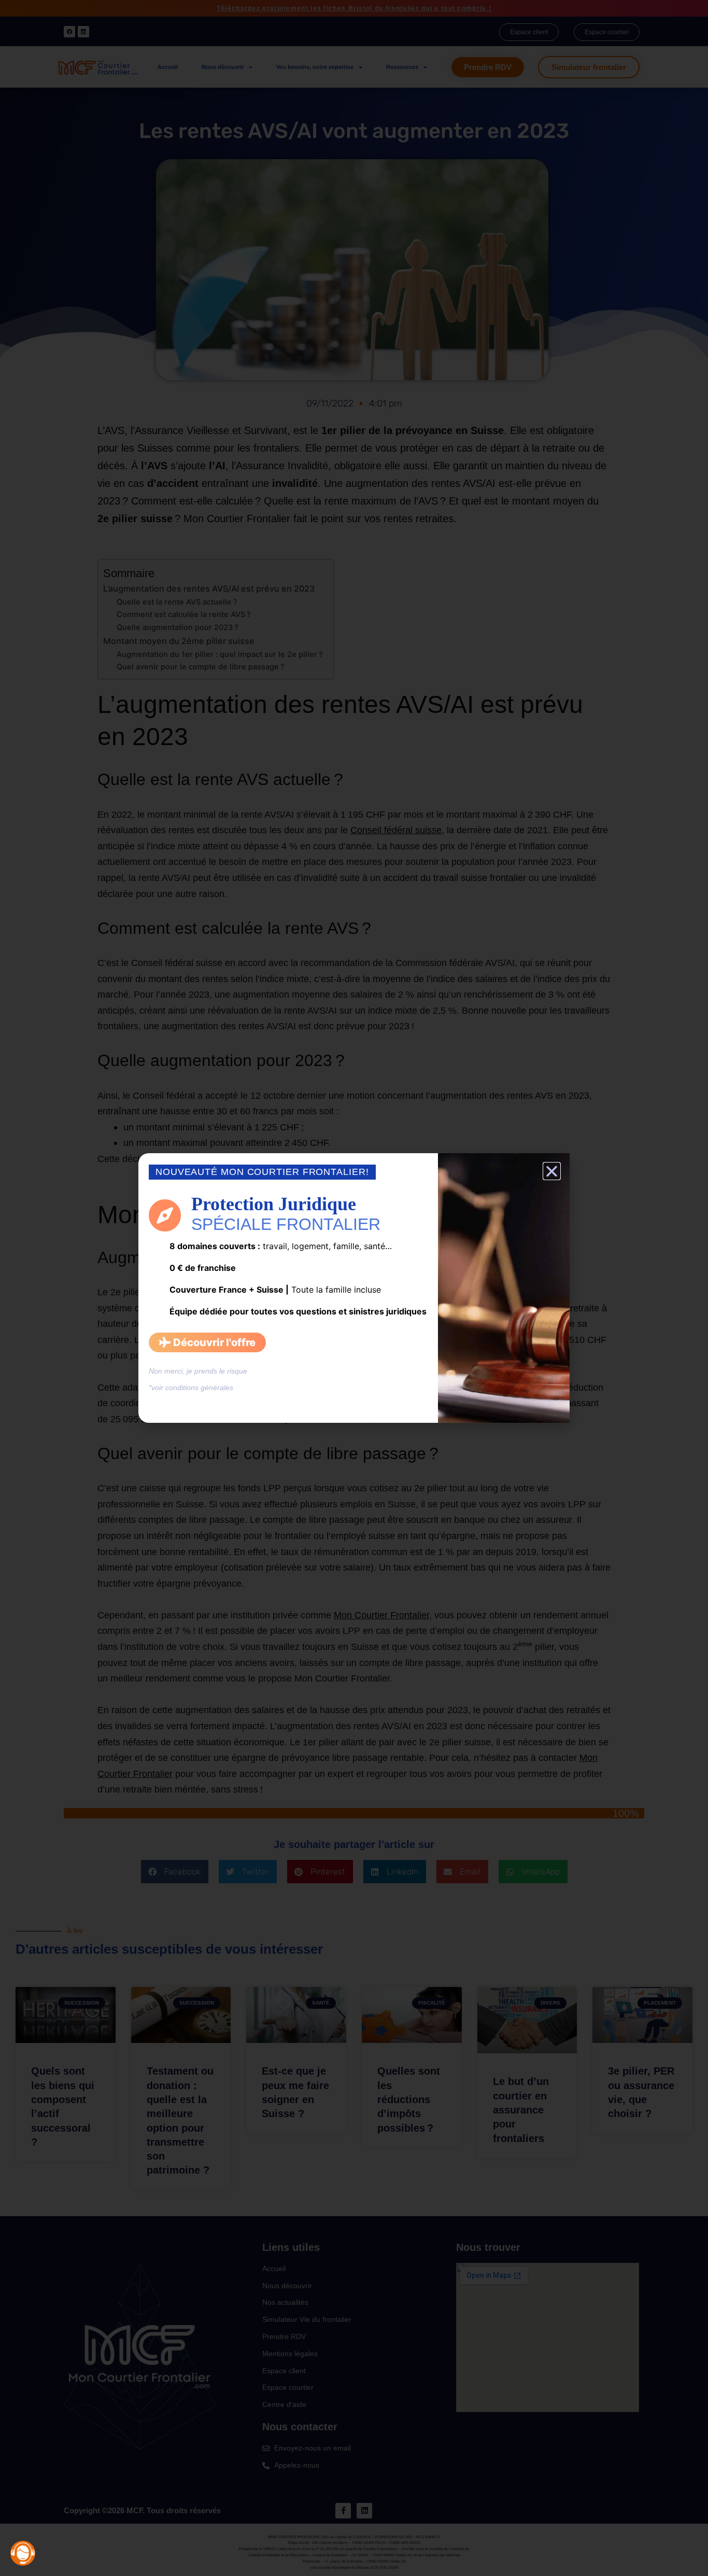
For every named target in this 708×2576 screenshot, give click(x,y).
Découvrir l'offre (213, 1342)
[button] (552, 1171)
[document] (354, 1288)
